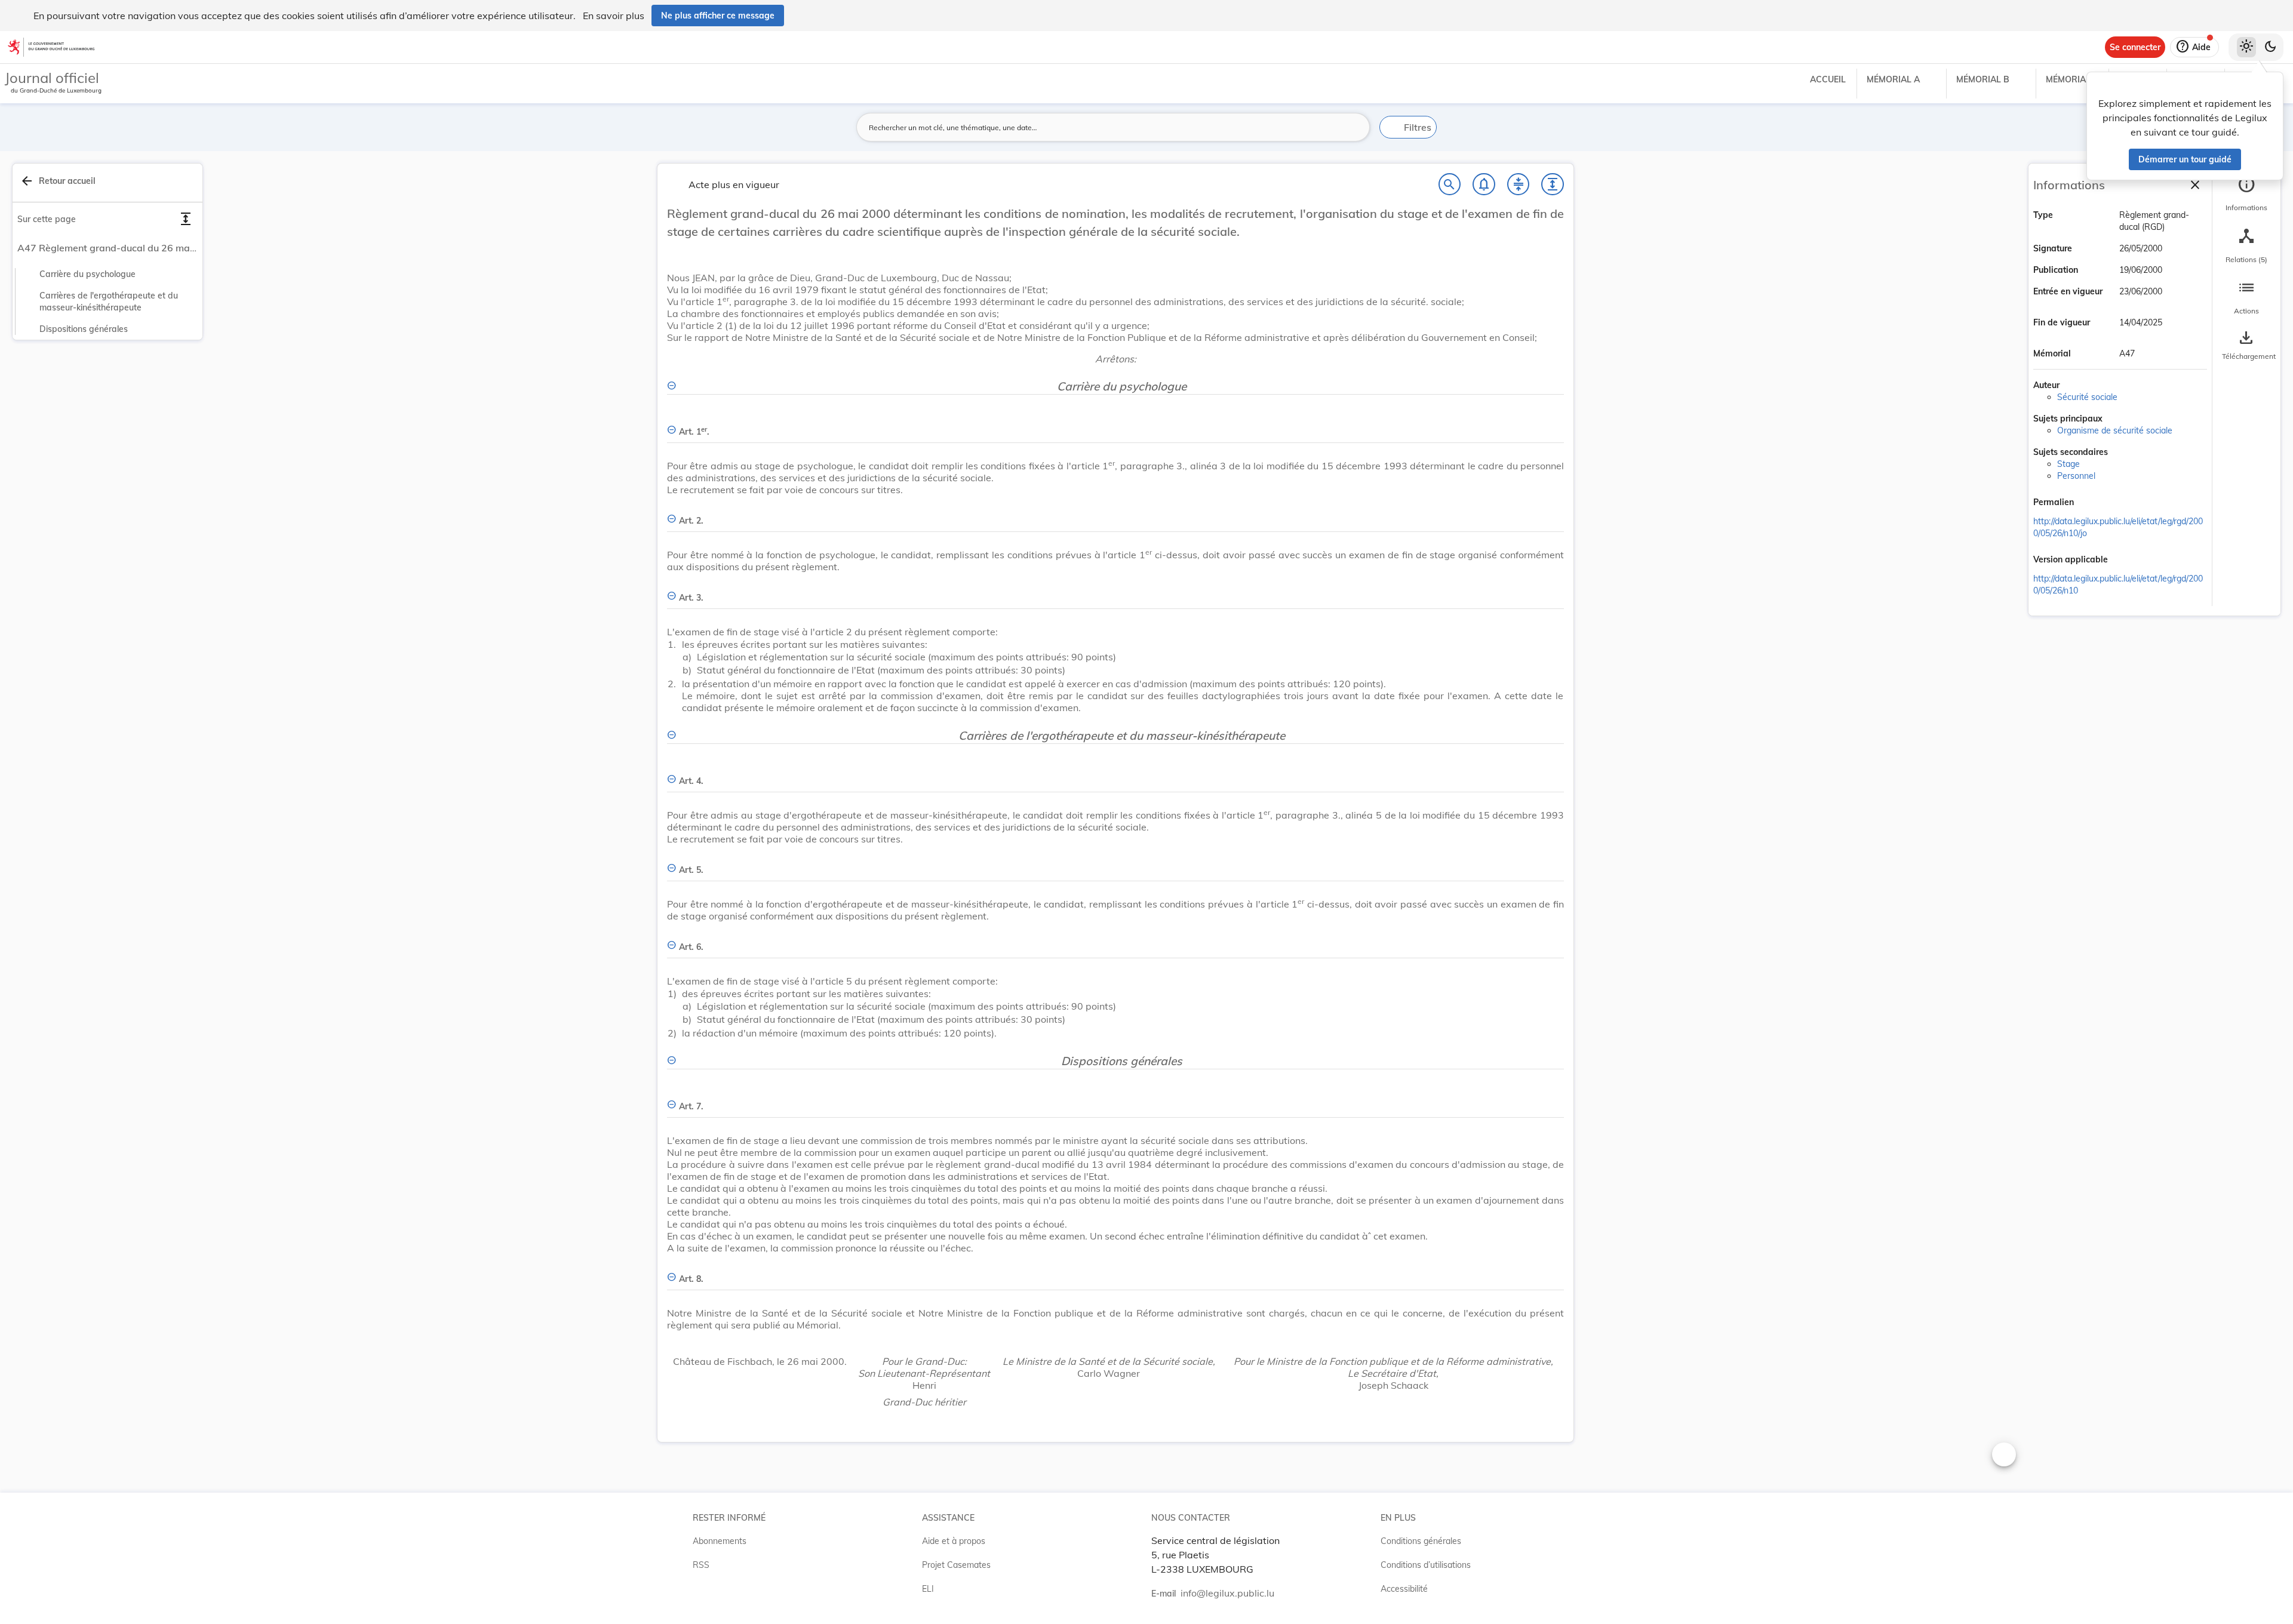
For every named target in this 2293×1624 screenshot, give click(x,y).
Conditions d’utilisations (1426, 1565)
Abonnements (720, 1541)
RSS (701, 1565)
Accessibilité (1404, 1589)
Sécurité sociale (2087, 397)
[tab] (2246, 194)
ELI (928, 1589)
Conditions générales (1421, 1541)
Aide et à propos (954, 1541)
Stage (2068, 464)
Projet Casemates (956, 1565)
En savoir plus (614, 16)
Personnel (2076, 476)
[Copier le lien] (2091, 503)
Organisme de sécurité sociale (2115, 430)
